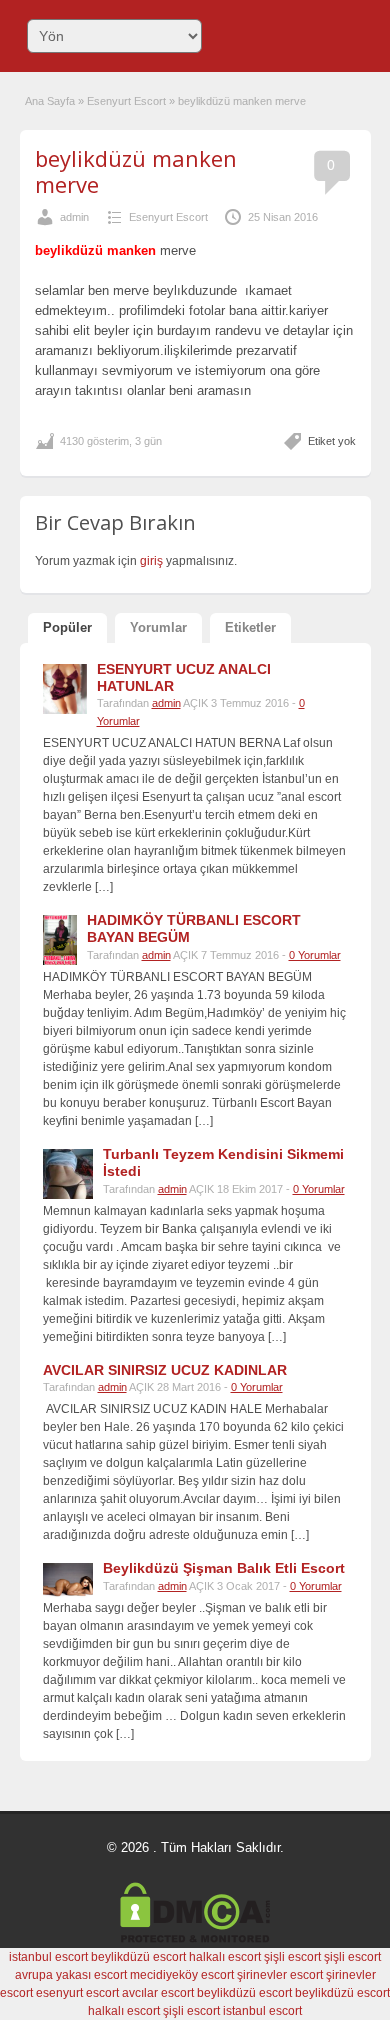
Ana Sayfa (50, 101)
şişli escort (292, 1957)
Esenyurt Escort (126, 101)
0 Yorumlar (315, 955)
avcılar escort (158, 1993)
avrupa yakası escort (71, 1975)
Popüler (67, 627)
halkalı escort (225, 1957)
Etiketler (250, 627)
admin (74, 217)
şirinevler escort (280, 1975)
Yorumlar (158, 627)
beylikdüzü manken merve (136, 171)
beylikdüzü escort (138, 1957)
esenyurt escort (77, 1993)
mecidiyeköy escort (182, 1975)
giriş (151, 561)
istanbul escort (48, 1957)
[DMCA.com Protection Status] (195, 1939)
